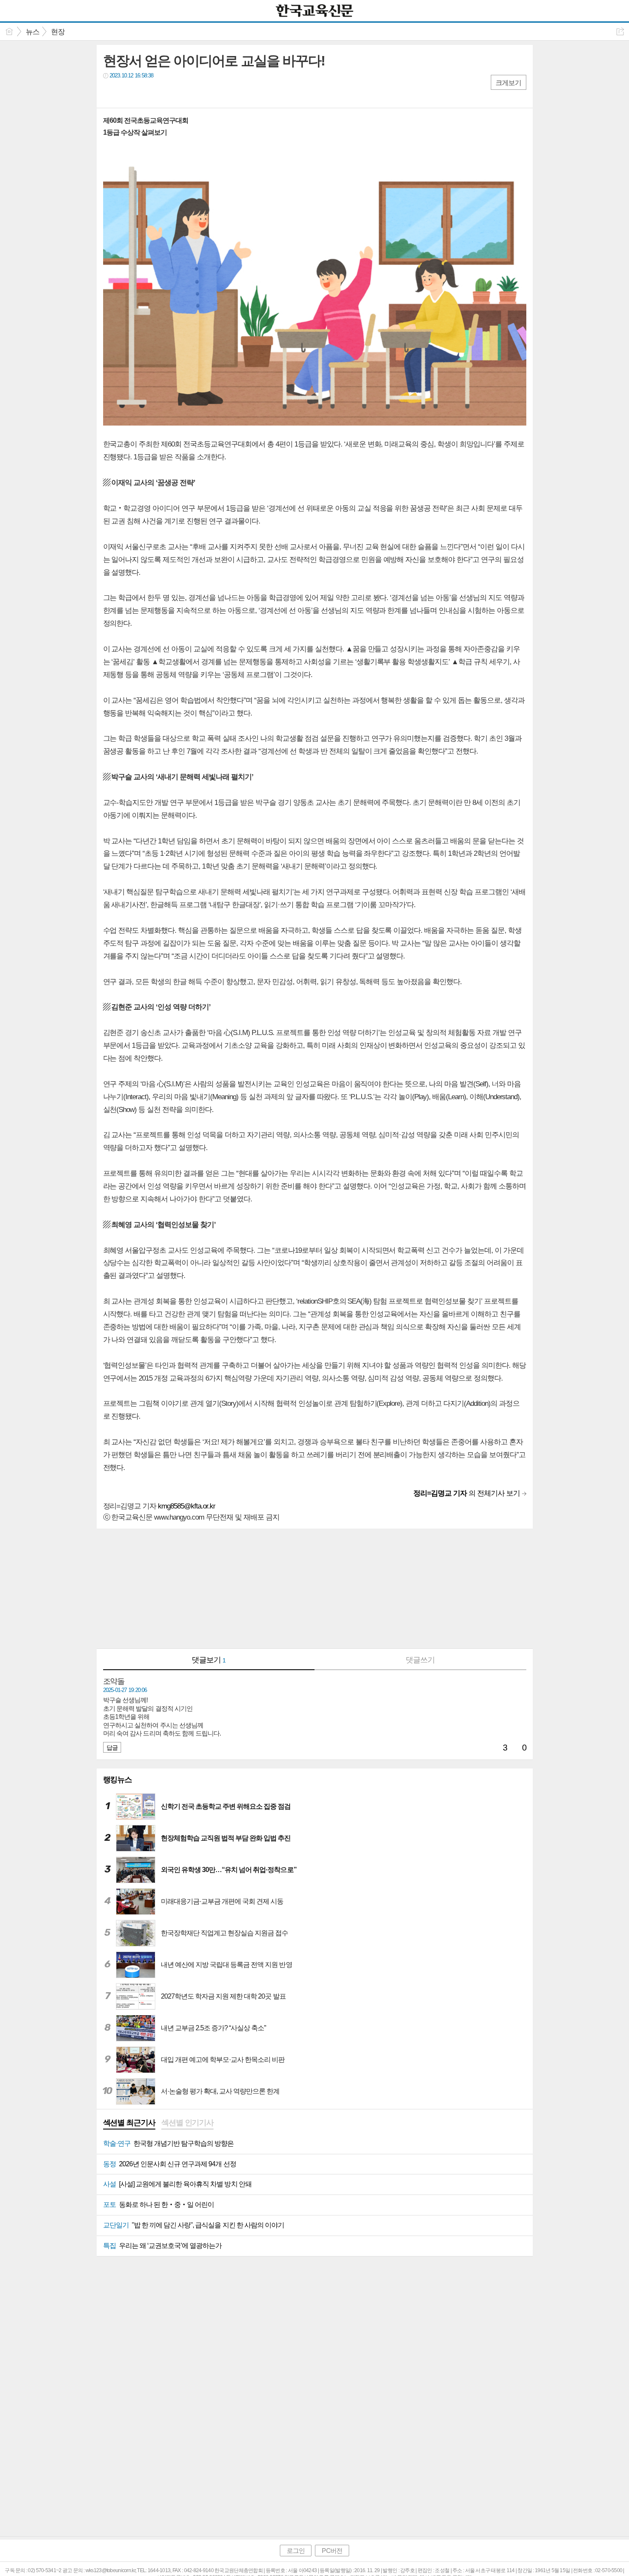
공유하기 (620, 31)
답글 (112, 1748)
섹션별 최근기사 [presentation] (129, 2123)
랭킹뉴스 (118, 1780)
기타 (162, 93)
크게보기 (508, 83)
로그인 (296, 2551)
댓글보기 (209, 1660)
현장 (58, 32)
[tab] (129, 2123)
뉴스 (33, 32)
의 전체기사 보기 (467, 1493)
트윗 (128, 93)
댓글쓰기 (420, 1660)
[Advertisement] (315, 1588)
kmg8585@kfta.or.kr (187, 1506)
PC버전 (332, 2551)
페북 (111, 93)
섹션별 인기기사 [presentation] (187, 2123)
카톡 (145, 93)
